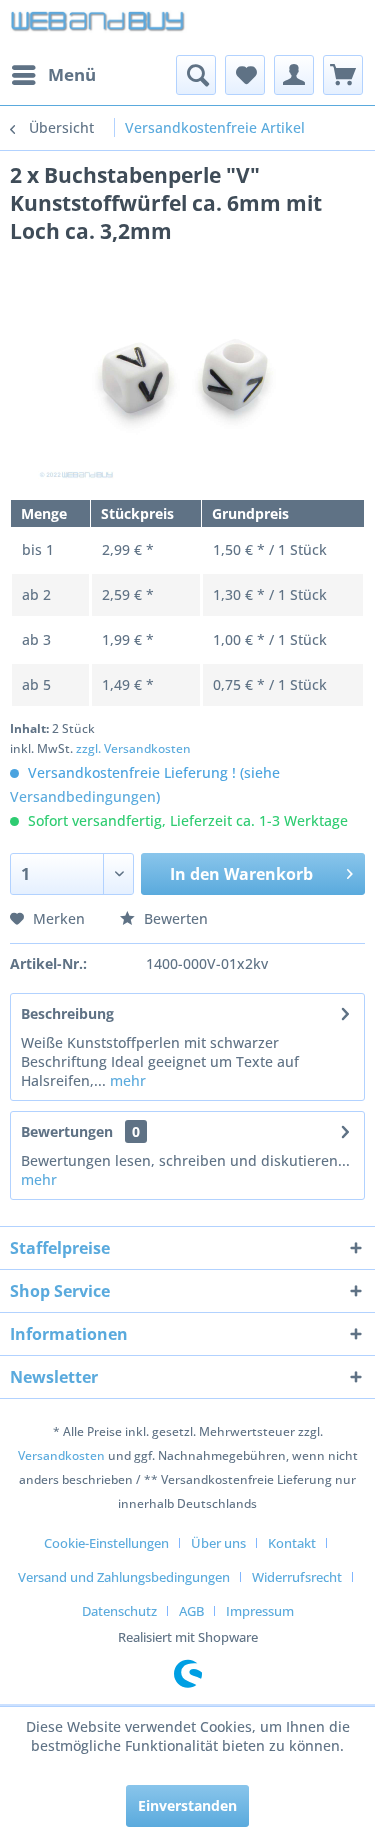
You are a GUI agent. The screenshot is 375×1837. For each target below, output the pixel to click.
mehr (126, 1080)
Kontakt (292, 1543)
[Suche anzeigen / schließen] (196, 75)
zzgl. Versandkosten (133, 748)
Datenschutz (119, 1611)
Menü (72, 74)
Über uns (218, 1543)
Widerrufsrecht (297, 1577)
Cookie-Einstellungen (106, 1543)
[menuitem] (53, 75)
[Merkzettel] (245, 75)
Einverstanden (187, 1805)
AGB (191, 1611)
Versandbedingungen (83, 796)
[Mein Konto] (294, 75)
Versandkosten (61, 1455)
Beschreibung (67, 1013)
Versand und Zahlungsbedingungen (124, 1577)
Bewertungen (67, 1131)
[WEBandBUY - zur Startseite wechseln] (99, 27)
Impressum (260, 1611)
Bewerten (174, 918)
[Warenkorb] (343, 75)
